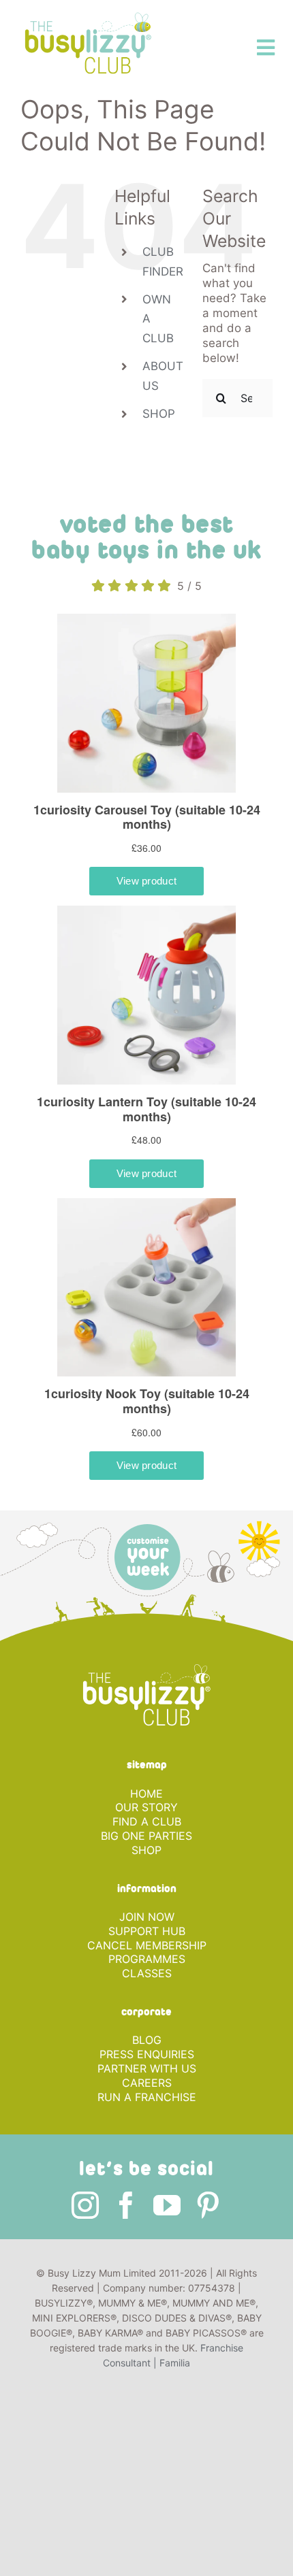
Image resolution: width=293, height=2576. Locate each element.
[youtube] (167, 2205)
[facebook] (126, 2205)
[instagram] (85, 2205)
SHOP (159, 414)
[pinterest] (208, 2205)
